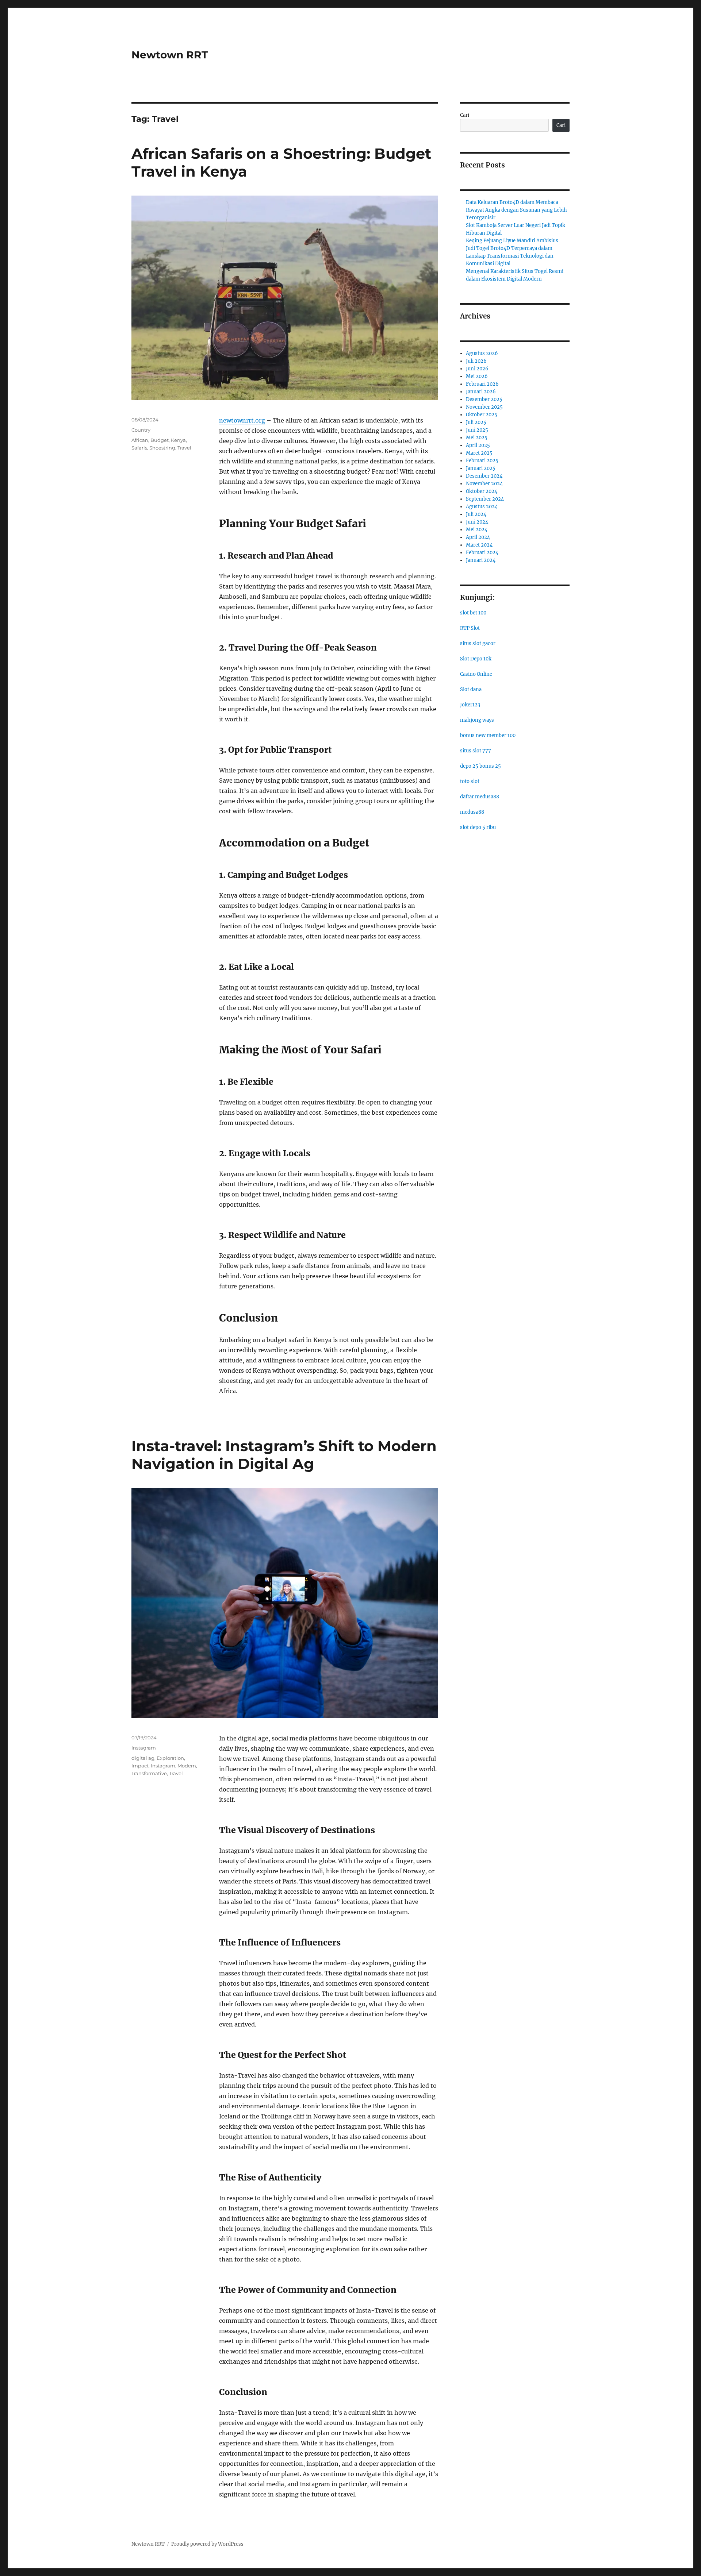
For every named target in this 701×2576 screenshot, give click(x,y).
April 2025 (478, 445)
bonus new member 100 (488, 735)
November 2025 (484, 407)
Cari (465, 115)
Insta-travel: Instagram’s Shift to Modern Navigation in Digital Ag (284, 1455)
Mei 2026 (477, 376)
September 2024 (485, 499)
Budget (160, 440)
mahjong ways (477, 720)
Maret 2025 (479, 453)
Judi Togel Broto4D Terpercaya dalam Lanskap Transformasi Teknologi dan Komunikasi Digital (510, 256)
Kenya (178, 440)
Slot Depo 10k (476, 659)
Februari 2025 (482, 461)
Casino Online (476, 674)
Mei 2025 (477, 438)
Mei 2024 (477, 530)
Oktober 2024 (482, 491)
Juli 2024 (476, 514)
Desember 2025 (484, 399)
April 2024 (478, 537)
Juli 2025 (476, 422)
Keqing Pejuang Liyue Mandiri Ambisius (512, 241)
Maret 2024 (479, 545)
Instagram (144, 1748)
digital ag (143, 1758)
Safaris (139, 448)
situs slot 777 (476, 751)
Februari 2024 (482, 553)
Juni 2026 (477, 369)
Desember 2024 (484, 476)
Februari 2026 (482, 384)
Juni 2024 (477, 522)
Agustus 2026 (482, 353)
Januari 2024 (481, 560)
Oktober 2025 (482, 415)
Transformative (149, 1773)
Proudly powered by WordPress (207, 2544)
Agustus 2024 (482, 507)
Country (141, 430)
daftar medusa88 (480, 797)
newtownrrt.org (242, 420)
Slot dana (471, 689)
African (140, 440)
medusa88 (472, 812)
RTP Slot (470, 628)
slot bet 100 (473, 613)
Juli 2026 (476, 361)
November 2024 (484, 484)
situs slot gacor (478, 643)
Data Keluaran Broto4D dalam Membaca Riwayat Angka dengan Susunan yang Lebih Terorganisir (516, 210)
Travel (184, 448)
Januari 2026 (481, 392)
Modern (187, 1766)
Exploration (170, 1758)
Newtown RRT (170, 55)
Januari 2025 (481, 468)
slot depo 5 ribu (478, 827)
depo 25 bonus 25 (480, 766)
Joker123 (470, 705)
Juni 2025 (477, 430)
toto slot (470, 781)
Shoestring (162, 448)
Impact (140, 1766)
